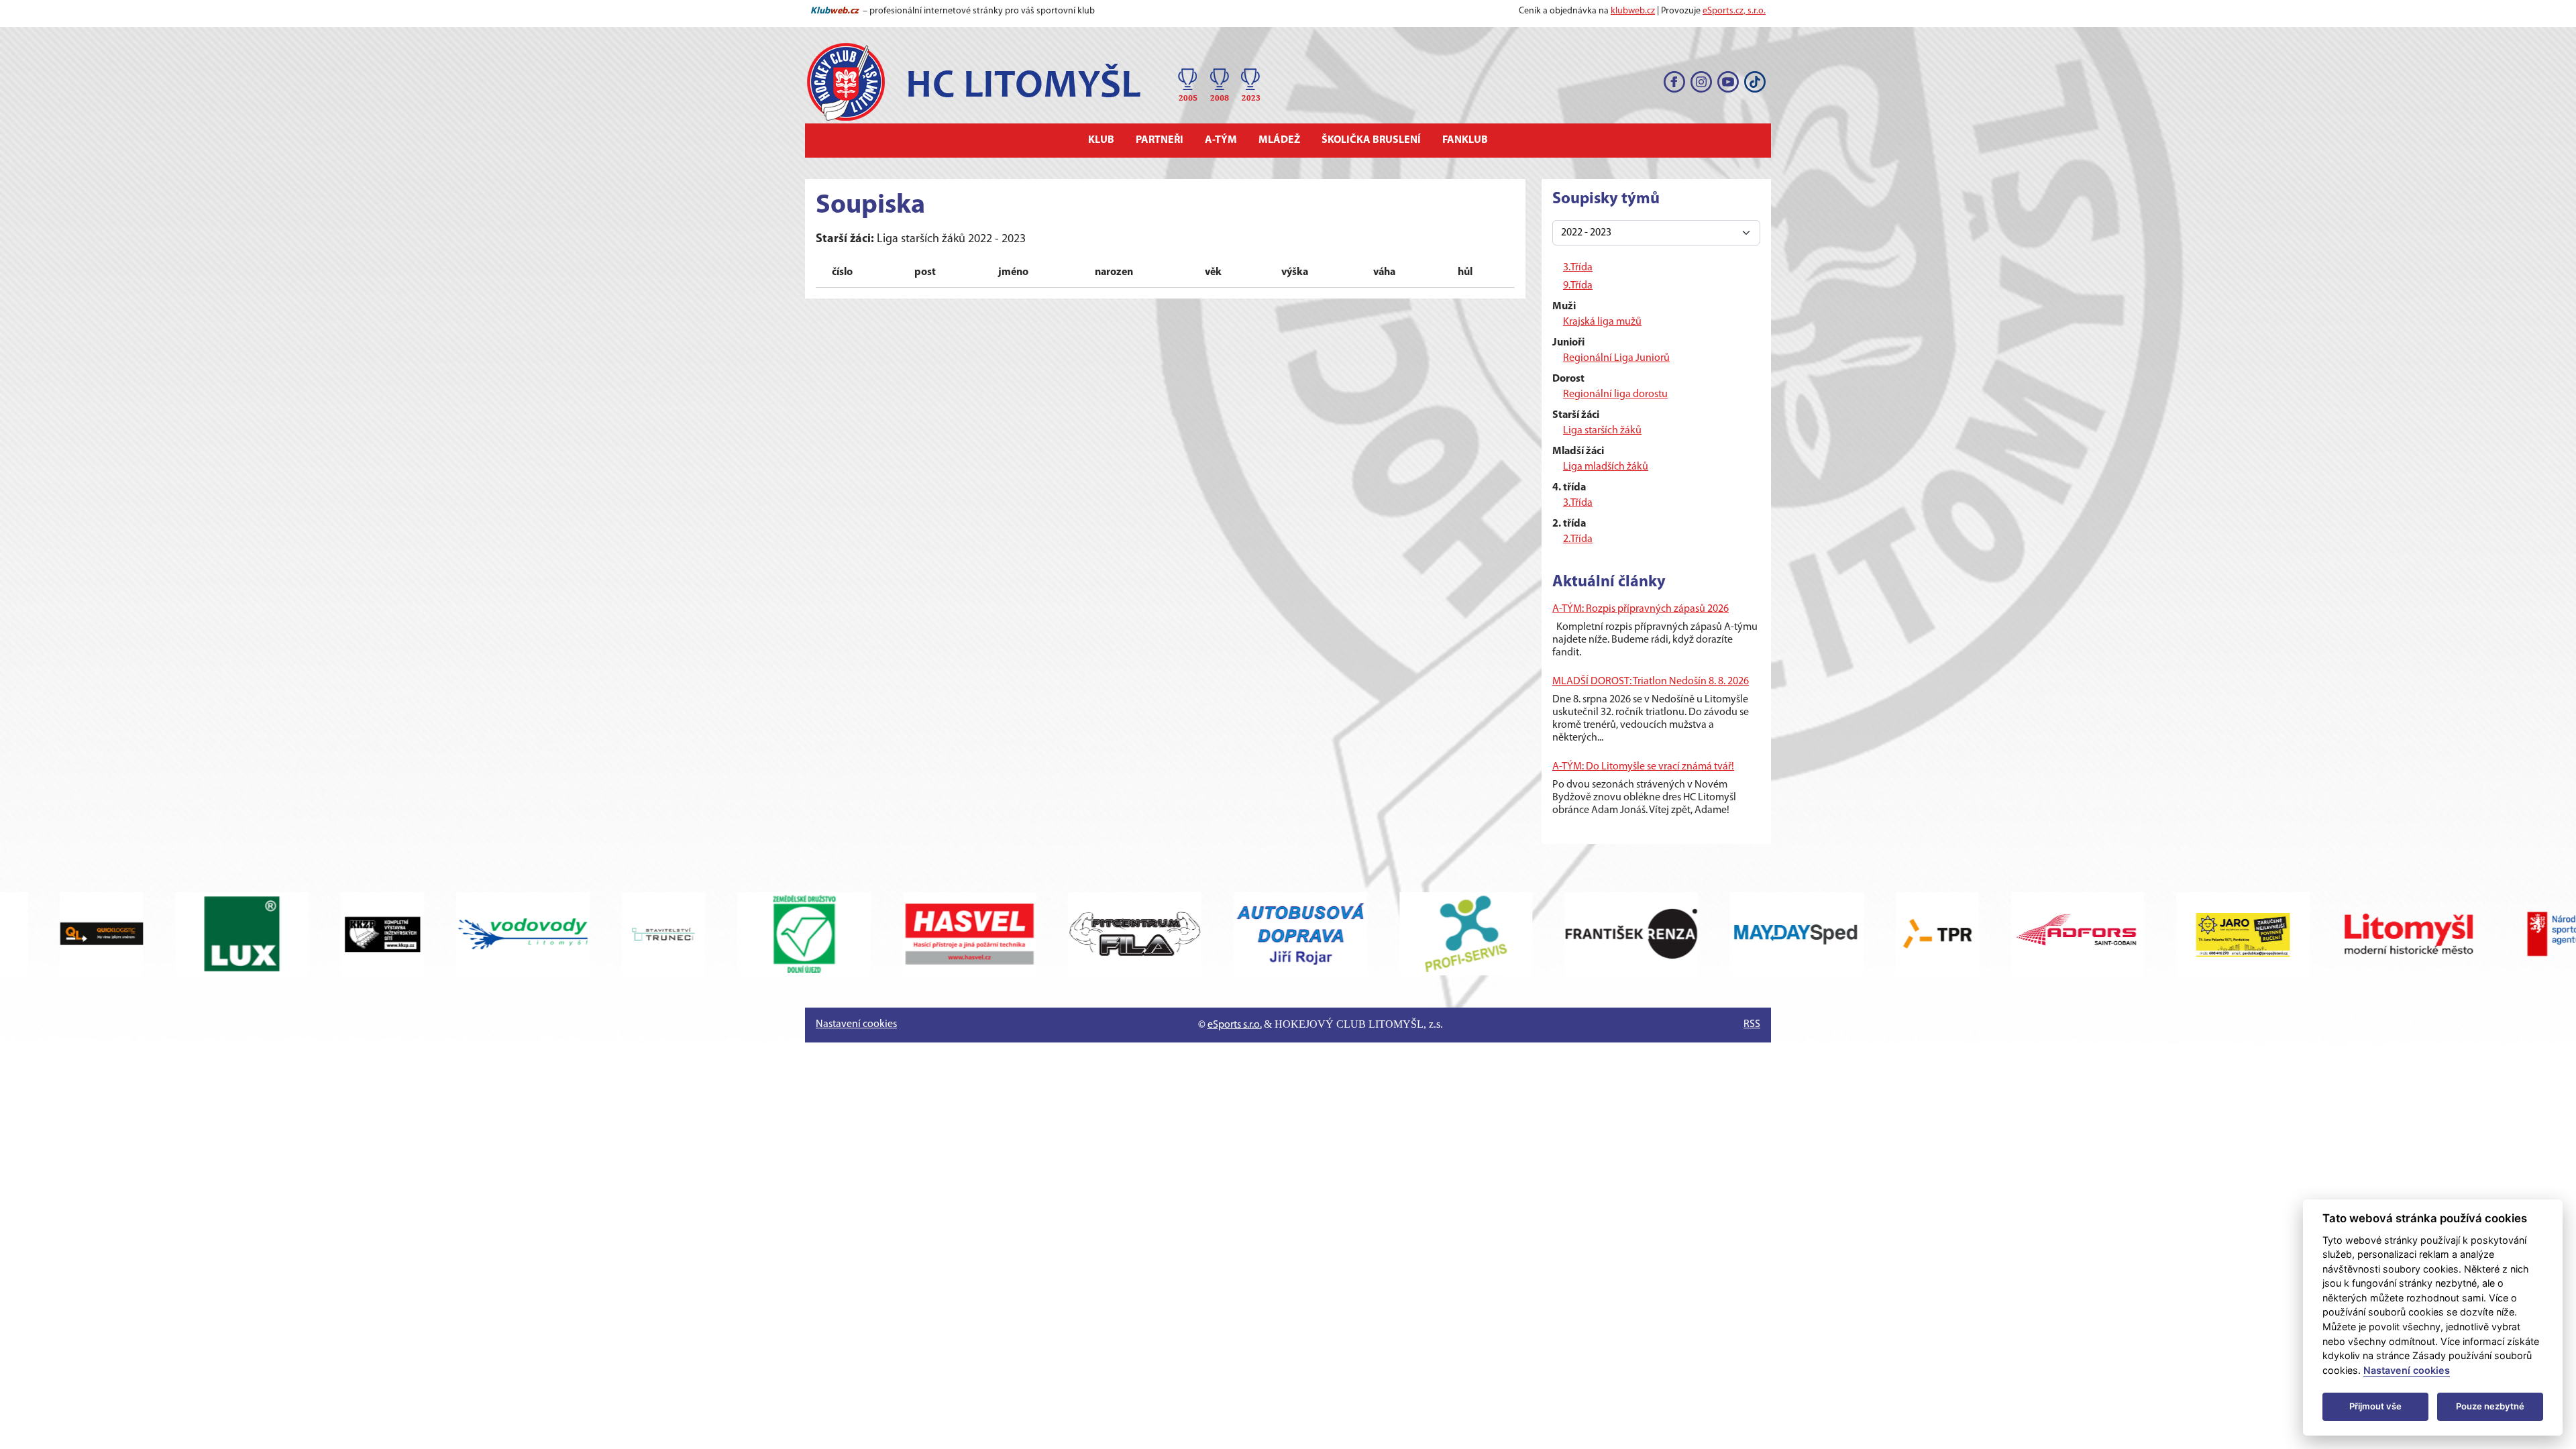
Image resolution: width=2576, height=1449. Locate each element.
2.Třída (1578, 539)
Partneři (1160, 140)
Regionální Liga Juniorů (1616, 358)
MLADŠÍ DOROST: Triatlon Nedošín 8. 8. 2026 (1651, 682)
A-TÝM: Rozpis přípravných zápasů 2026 (1641, 609)
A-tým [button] (1221, 140)
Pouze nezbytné (2490, 1406)
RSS (1752, 1024)
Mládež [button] (1279, 140)
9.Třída (1578, 286)
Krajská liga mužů (1602, 322)
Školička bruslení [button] (1371, 140)
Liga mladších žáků (1606, 467)
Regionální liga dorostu (1615, 394)
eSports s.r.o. (1235, 1025)
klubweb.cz (1633, 11)
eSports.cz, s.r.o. (1734, 11)
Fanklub (1465, 140)
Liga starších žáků (1602, 431)
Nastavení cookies (856, 1024)
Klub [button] (1101, 140)
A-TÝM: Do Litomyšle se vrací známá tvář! (1643, 767)
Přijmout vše (2375, 1406)
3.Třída (1578, 268)
